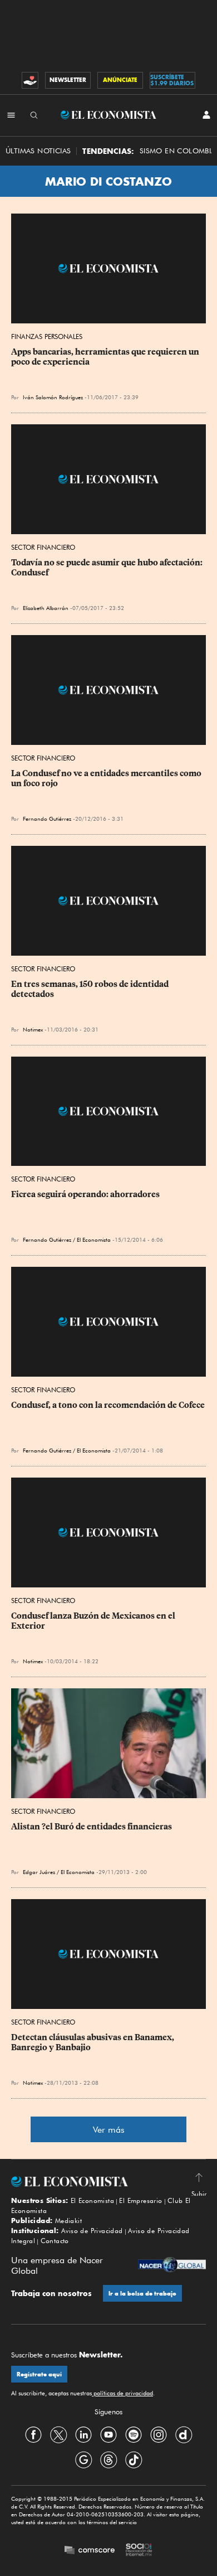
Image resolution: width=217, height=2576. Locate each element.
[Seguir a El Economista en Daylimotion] (184, 2435)
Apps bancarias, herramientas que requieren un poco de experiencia (106, 357)
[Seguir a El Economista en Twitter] (58, 2435)
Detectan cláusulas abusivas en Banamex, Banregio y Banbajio (93, 2042)
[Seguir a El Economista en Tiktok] (134, 2460)
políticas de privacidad (122, 2393)
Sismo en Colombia (178, 151)
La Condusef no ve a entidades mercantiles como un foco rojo (107, 778)
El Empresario (140, 2200)
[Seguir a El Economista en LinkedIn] (83, 2435)
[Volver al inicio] (108, 2182)
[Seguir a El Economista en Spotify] (134, 2435)
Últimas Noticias (38, 151)
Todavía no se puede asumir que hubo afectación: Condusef (108, 568)
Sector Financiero (43, 547)
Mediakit (68, 2221)
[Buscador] (34, 115)
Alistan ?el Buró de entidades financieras (92, 1827)
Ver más (109, 2130)
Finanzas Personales (47, 336)
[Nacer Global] (172, 2266)
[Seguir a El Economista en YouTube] (108, 2435)
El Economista (92, 2200)
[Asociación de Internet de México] (139, 2551)
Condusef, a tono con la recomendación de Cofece (108, 1405)
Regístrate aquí (39, 2374)
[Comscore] (90, 2551)
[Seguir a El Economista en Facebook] (33, 2435)
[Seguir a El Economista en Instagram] (159, 2435)
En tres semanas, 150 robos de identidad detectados (91, 989)
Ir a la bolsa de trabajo (142, 2294)
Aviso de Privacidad (92, 2231)
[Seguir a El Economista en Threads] (108, 2460)
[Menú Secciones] (11, 115)
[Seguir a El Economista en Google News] (83, 2460)
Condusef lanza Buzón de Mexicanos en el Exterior (94, 1621)
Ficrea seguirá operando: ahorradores (85, 1194)
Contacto (55, 2241)
